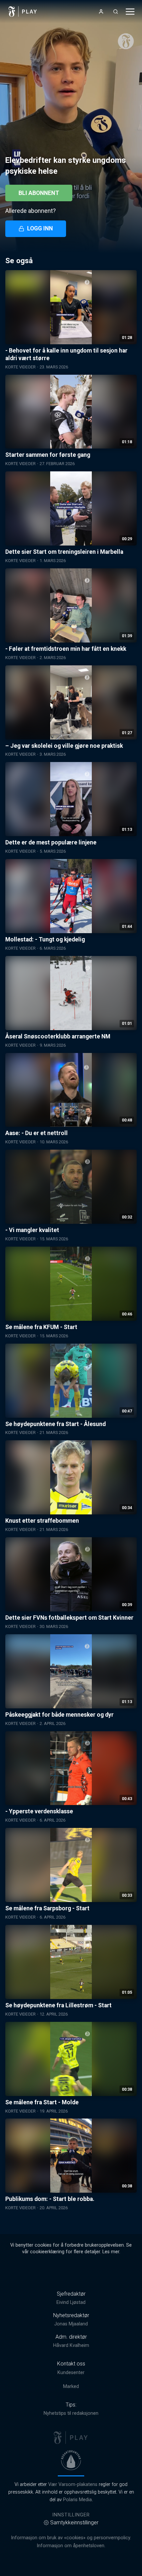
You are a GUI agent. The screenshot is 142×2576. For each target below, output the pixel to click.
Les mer (111, 2252)
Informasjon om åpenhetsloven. (71, 2546)
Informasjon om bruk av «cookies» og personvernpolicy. (71, 2538)
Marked (71, 2386)
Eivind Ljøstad (71, 2302)
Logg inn (40, 228)
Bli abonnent (39, 193)
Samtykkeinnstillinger (74, 2523)
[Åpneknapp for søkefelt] (116, 12)
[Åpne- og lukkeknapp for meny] (130, 12)
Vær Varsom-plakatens (73, 2484)
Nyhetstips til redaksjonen (71, 2413)
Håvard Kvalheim (71, 2345)
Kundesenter (71, 2373)
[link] (23, 12)
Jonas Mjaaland (71, 2324)
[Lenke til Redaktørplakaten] (71, 2460)
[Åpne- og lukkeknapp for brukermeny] (101, 12)
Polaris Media (77, 2500)
